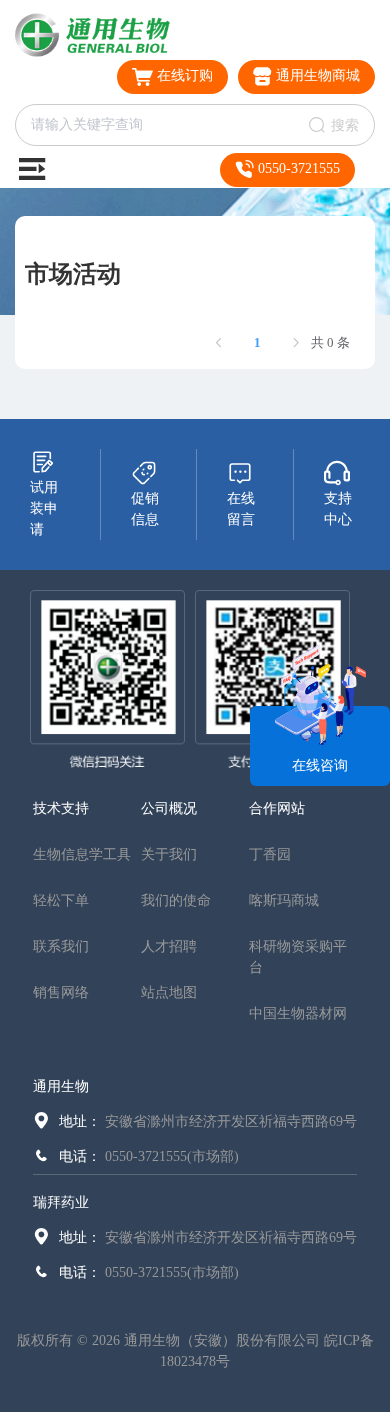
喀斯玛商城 (284, 900)
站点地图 (169, 992)
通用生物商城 (316, 75)
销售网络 (61, 992)
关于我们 (169, 854)
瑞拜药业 (61, 1202)
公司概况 (169, 808)
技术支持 (61, 808)
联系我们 (61, 946)
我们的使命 (176, 900)
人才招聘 (169, 946)
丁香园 (270, 854)
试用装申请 (44, 508)
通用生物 (61, 1086)
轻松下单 (61, 900)
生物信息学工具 (82, 854)
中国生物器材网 (298, 1013)
